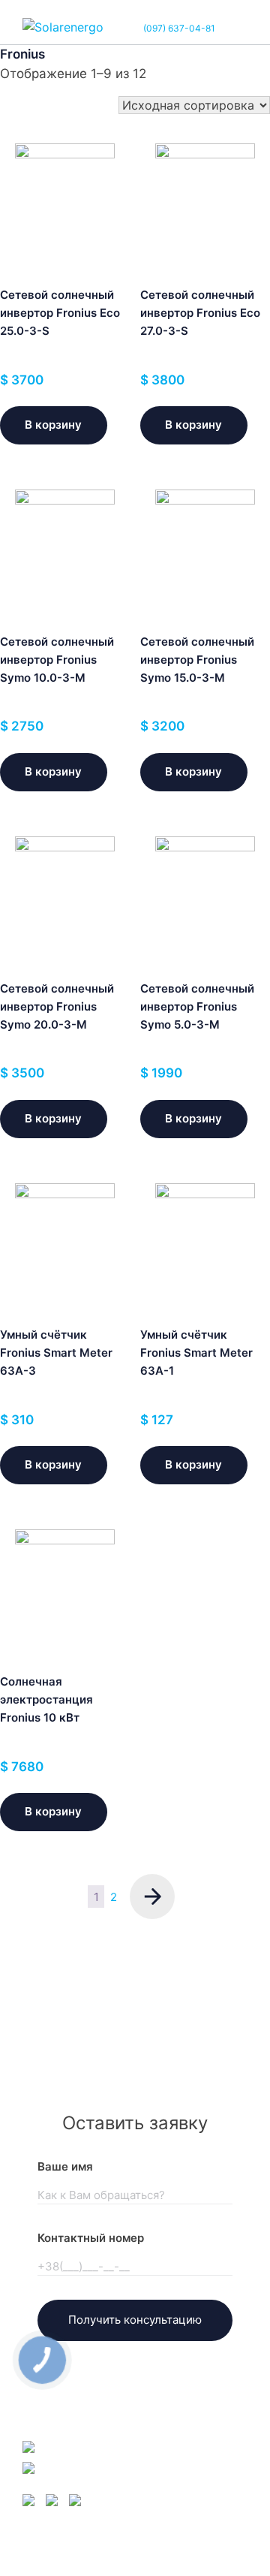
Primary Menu (235, 28)
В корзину (53, 425)
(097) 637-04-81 (179, 28)
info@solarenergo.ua (101, 2446)
